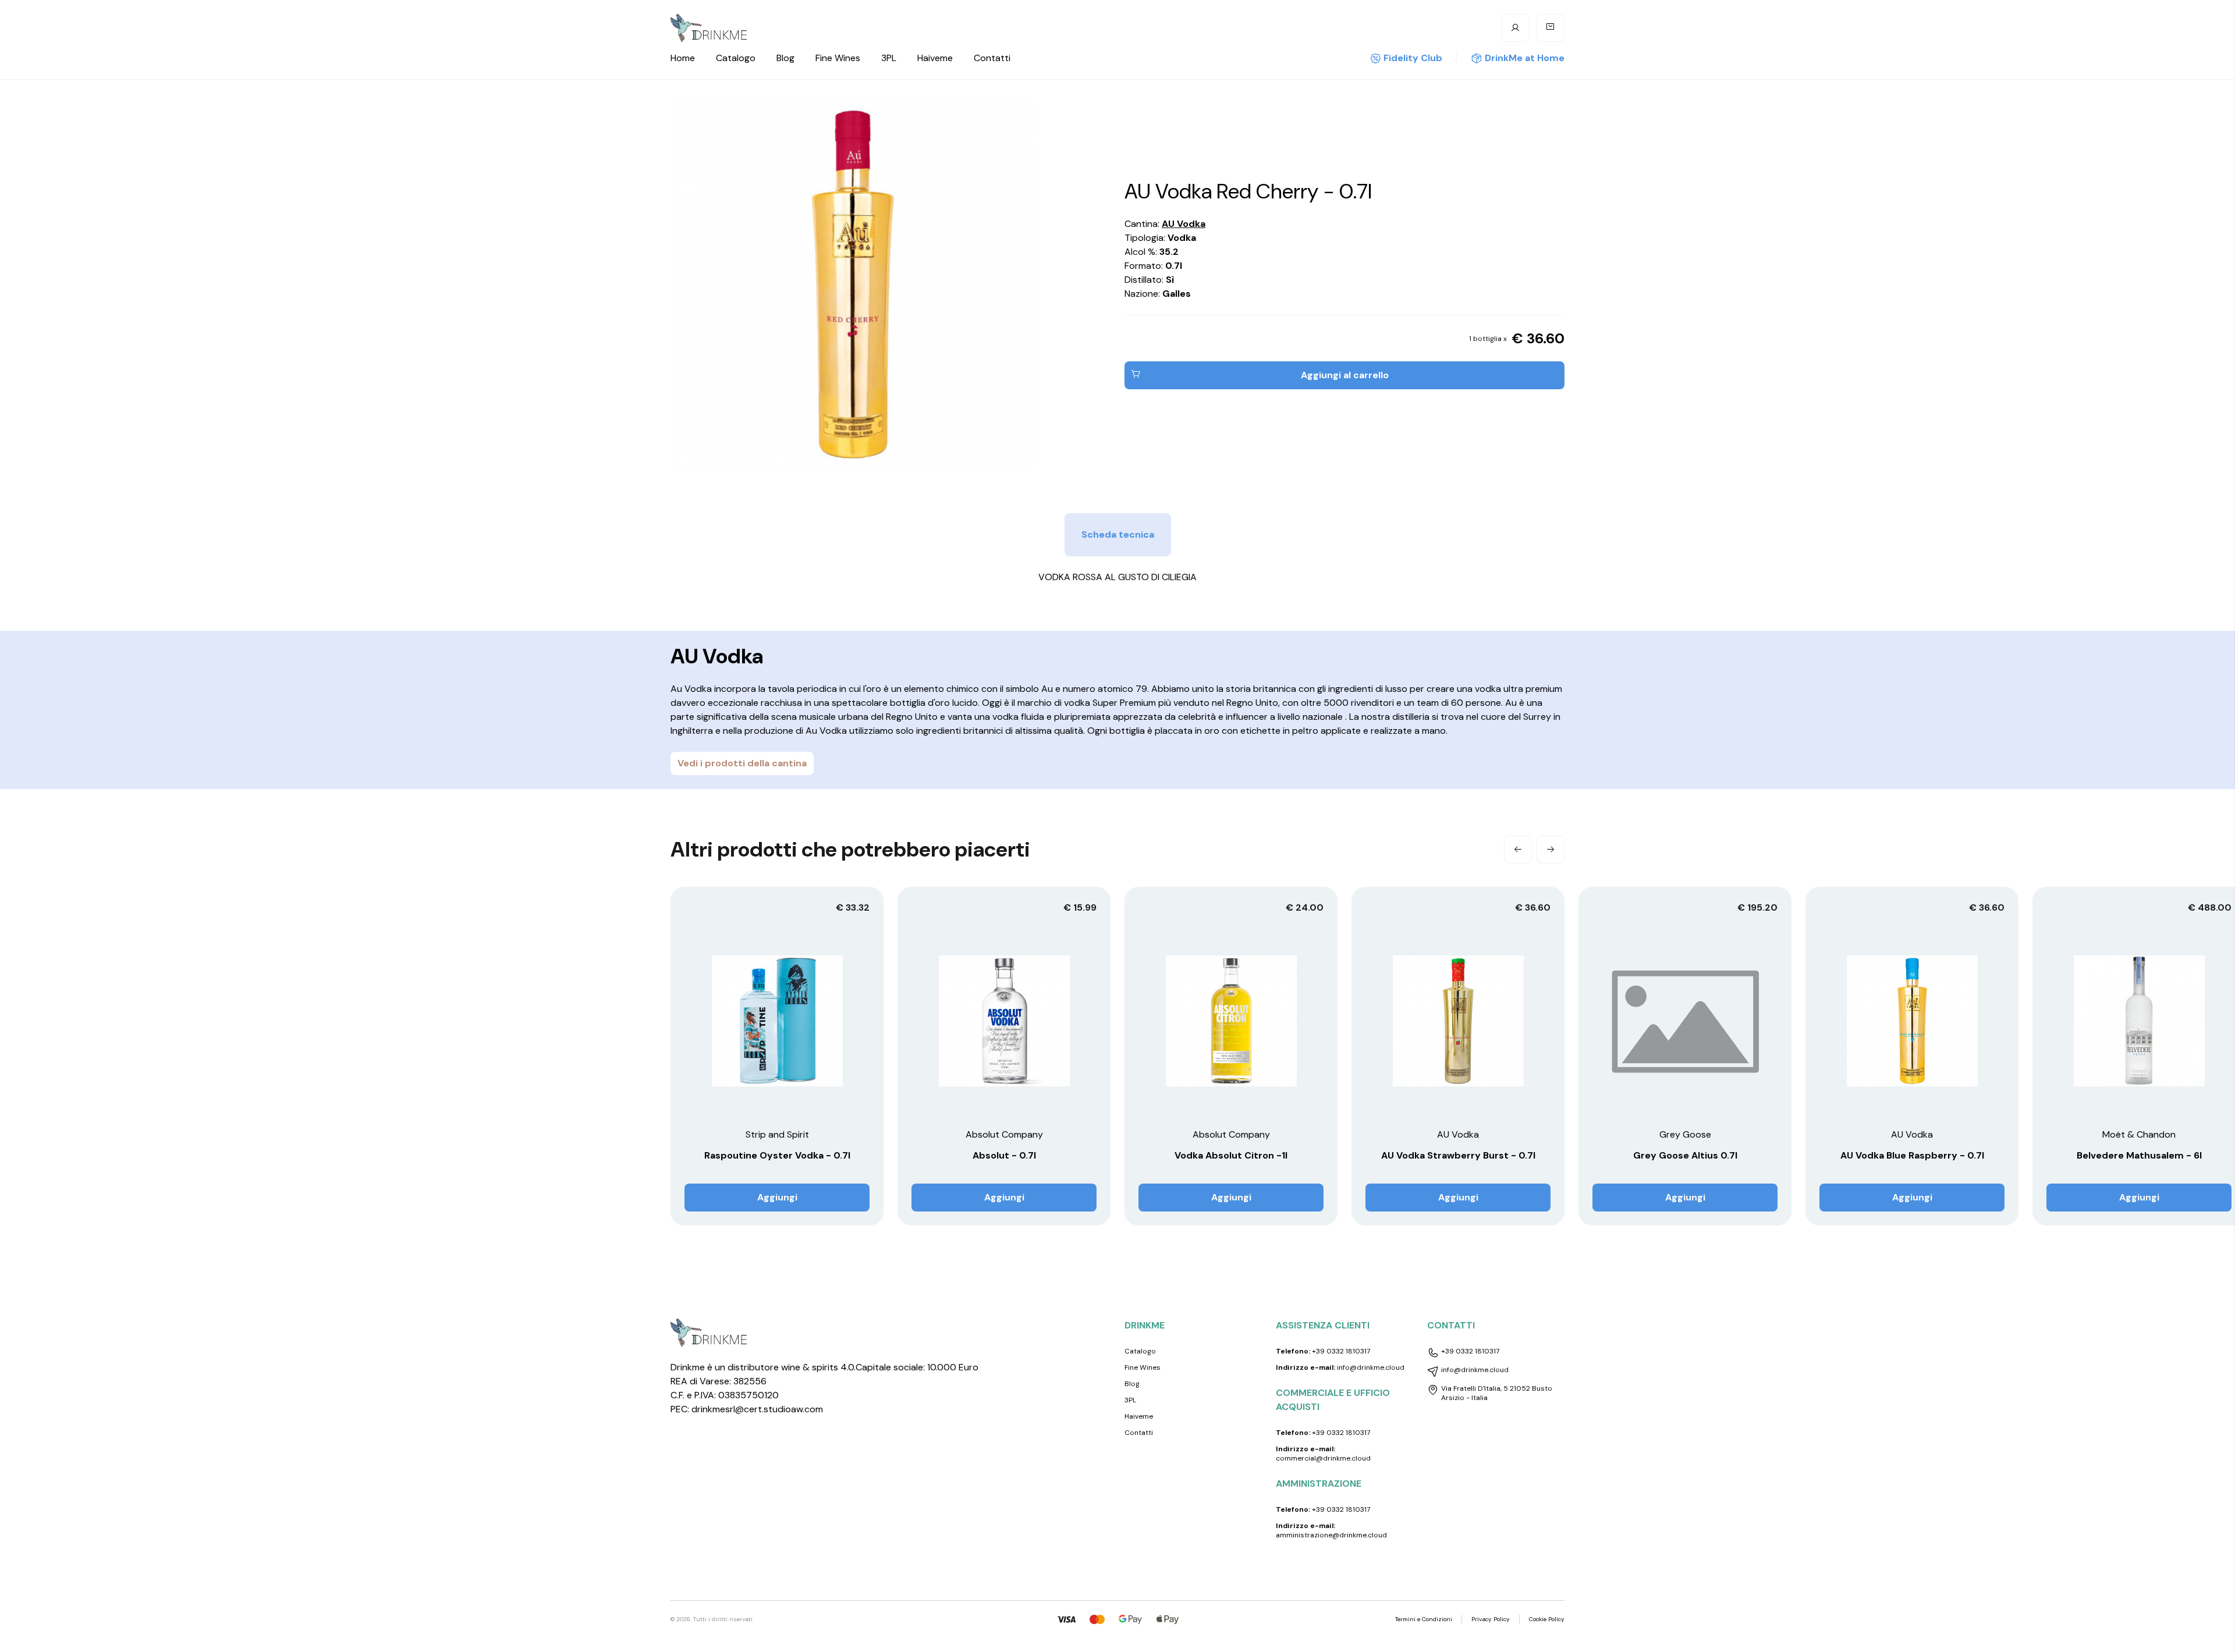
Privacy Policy (1491, 1619)
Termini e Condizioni (1424, 1619)
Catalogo (736, 58)
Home (683, 58)
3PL (889, 58)
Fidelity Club (1413, 58)
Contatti (992, 58)
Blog (785, 58)
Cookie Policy (1547, 1619)
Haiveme (935, 58)
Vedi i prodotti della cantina (742, 763)
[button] (1518, 850)
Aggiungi (777, 1197)
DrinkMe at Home (1525, 58)
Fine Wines (838, 58)
